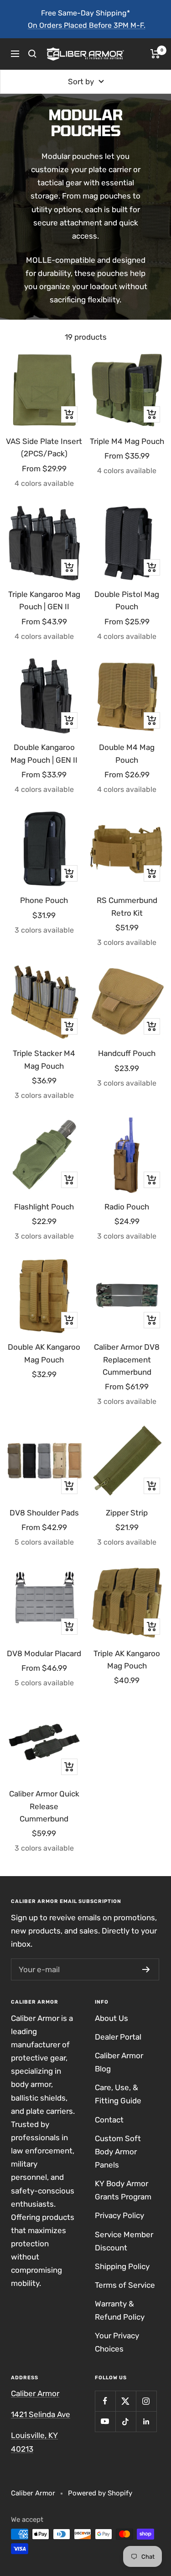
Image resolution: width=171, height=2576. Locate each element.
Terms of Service (125, 2285)
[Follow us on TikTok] (126, 2421)
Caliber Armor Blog (119, 2062)
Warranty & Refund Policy (120, 2310)
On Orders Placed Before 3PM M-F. (87, 25)
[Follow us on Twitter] (126, 2401)
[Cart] (155, 54)
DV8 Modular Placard (44, 1653)
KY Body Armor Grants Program (123, 2190)
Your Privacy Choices (117, 2342)
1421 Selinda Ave (41, 2414)
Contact (109, 2120)
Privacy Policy (119, 2215)
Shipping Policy (122, 2266)
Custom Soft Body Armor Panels (118, 2152)
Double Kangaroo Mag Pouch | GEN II (44, 753)
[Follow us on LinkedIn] (146, 2421)
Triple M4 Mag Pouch (127, 441)
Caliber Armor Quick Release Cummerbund (44, 1806)
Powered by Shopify (100, 2493)
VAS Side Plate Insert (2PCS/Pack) (44, 447)
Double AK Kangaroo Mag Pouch (44, 1353)
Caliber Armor (35, 2393)
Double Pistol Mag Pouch (127, 600)
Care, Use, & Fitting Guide (118, 2094)
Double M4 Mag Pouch (127, 753)
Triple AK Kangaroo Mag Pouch (127, 1660)
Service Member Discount (124, 2241)
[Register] (146, 1969)
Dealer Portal (118, 2037)
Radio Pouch (127, 1207)
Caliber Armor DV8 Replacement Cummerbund (127, 1359)
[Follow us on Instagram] (146, 2401)
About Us (111, 2018)
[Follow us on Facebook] (105, 2401)
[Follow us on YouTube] (105, 2421)
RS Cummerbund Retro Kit (127, 906)
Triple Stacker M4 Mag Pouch (44, 1059)
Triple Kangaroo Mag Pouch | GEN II (44, 600)
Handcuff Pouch (127, 1053)
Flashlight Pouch (44, 1207)
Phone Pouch (44, 900)
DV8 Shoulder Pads (44, 1513)
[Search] (32, 54)
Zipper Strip (127, 1513)
